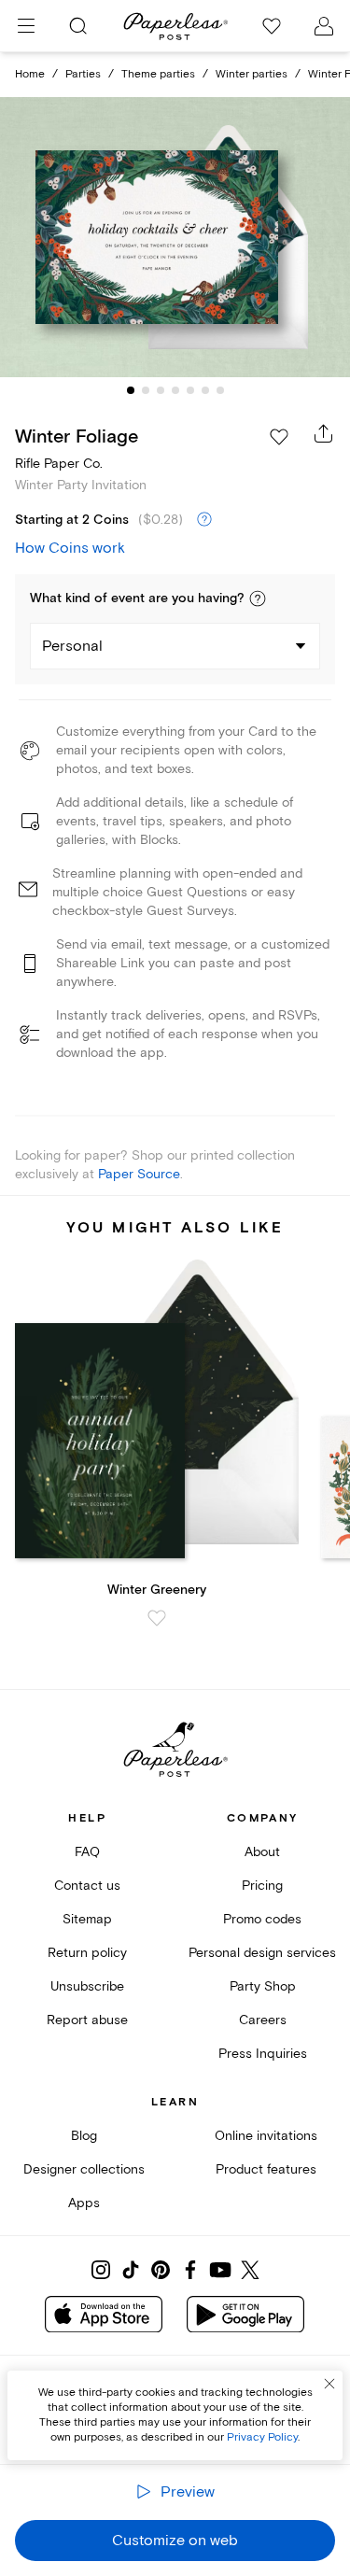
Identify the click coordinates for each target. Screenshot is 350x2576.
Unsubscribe (87, 1986)
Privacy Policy (262, 2437)
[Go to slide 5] (190, 390)
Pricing (262, 1886)
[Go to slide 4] (175, 390)
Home (30, 74)
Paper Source (139, 1174)
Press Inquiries (263, 2054)
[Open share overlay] (324, 433)
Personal (72, 646)
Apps (84, 2203)
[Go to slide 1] (131, 390)
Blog (84, 2136)
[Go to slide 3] (161, 390)
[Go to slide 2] (146, 390)
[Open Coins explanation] (204, 520)
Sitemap (87, 1919)
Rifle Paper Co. (59, 464)
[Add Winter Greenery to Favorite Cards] (157, 1618)
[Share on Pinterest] (161, 2270)
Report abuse (87, 2020)
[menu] (26, 26)
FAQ (87, 1852)
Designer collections (84, 2169)
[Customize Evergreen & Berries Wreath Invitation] (175, 237)
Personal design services (262, 1953)
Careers (263, 2020)
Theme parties (158, 74)
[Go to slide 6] (205, 390)
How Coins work (70, 548)
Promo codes (262, 1919)
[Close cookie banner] (329, 2384)
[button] (258, 598)
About (262, 1852)
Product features (266, 2169)
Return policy (87, 1953)
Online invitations (266, 2136)
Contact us (87, 1886)
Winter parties (252, 74)
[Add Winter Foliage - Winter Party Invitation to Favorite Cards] (279, 437)
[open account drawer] (324, 26)
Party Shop (263, 1986)
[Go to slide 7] (220, 390)
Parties (83, 74)
